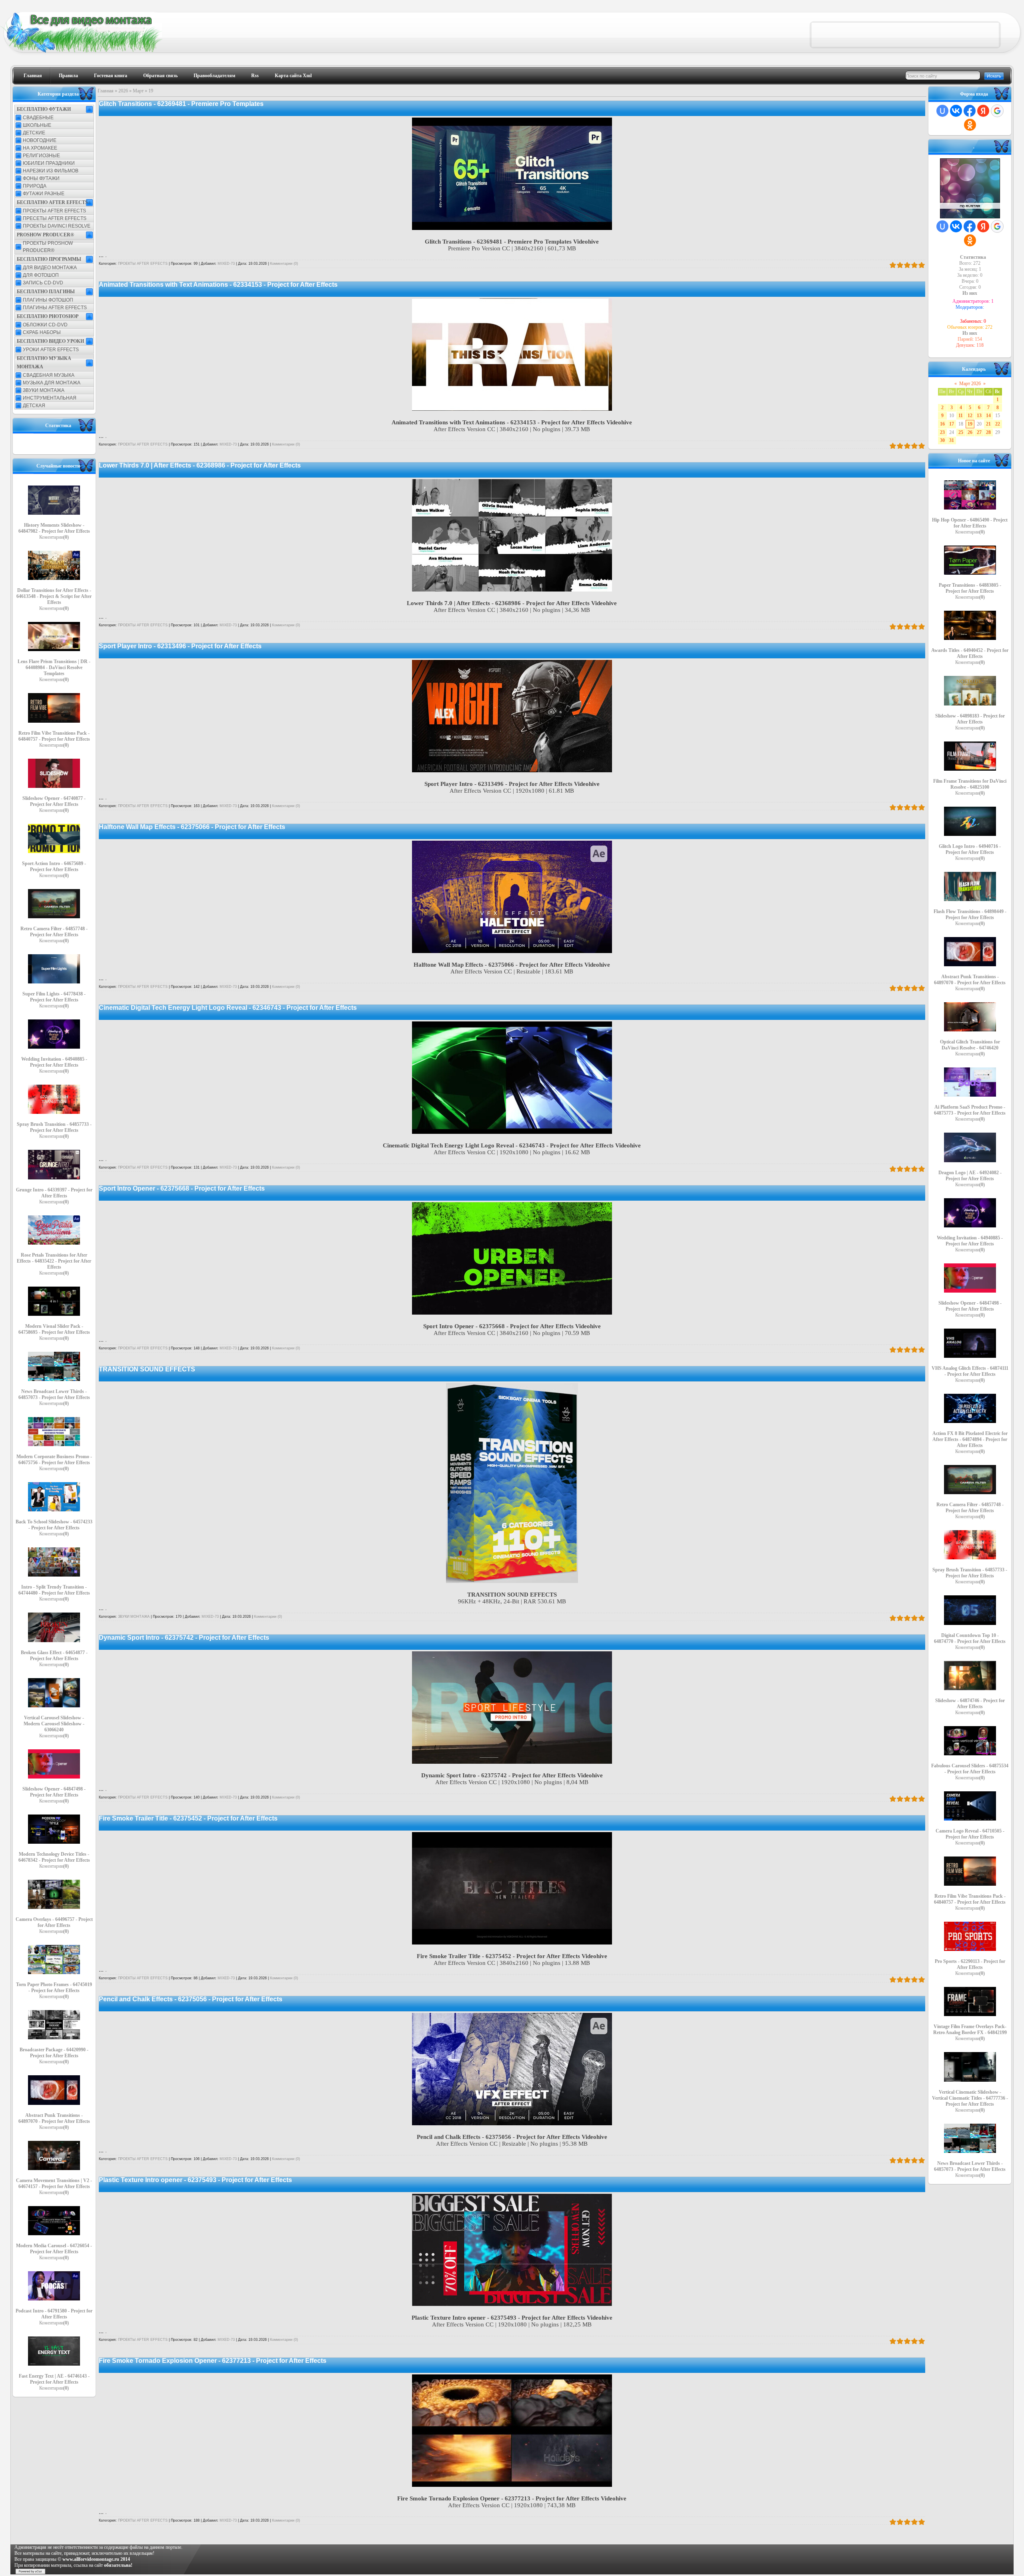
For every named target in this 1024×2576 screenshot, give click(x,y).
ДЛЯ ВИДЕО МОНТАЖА (50, 268)
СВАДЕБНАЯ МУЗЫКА (49, 375)
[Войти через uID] (942, 111)
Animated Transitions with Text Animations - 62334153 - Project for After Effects (218, 285)
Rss (255, 76)
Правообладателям (214, 76)
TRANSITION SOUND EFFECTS (147, 1369)
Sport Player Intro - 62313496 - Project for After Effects (180, 646)
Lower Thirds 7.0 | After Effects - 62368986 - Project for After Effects (200, 465)
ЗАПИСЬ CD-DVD (43, 283)
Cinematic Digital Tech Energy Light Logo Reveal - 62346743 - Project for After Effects (228, 1008)
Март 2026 (970, 384)
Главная (33, 76)
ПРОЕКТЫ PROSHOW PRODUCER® (48, 247)
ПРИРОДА (35, 186)
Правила (68, 76)
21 (988, 424)
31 (952, 440)
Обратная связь (160, 76)
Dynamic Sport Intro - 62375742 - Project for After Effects (184, 1638)
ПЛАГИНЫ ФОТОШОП (48, 300)
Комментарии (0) (284, 264)
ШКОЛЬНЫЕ (37, 125)
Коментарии (54, 537)
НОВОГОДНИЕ (40, 140)
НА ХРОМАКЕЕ (40, 148)
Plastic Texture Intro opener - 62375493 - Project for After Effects (195, 2180)
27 (979, 432)
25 (961, 432)
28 (988, 432)
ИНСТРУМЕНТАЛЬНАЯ (50, 398)
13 (979, 416)
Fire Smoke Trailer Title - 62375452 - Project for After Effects (188, 1818)
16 (942, 424)
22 (998, 424)
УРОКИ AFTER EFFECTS (51, 350)
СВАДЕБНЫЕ (38, 118)
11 (961, 416)
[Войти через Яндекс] (983, 111)
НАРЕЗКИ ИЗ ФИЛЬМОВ (51, 171)
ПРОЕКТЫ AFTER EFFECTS (54, 211)
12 (970, 416)
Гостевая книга (111, 76)
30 (942, 440)
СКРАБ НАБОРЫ (42, 332)
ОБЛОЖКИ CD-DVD (45, 325)
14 (988, 416)
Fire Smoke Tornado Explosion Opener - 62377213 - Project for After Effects (213, 2361)
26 (970, 432)
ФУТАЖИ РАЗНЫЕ (44, 194)
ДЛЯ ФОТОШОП (41, 275)
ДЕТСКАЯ (34, 406)
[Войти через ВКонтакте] (956, 111)
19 (970, 424)
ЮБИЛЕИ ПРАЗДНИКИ (49, 163)
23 (942, 432)
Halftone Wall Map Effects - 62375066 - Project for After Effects (192, 827)
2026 (123, 91)
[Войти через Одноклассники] (970, 125)
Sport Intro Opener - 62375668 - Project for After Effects (182, 1188)
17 (952, 424)
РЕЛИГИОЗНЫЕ (41, 156)
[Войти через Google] (997, 111)
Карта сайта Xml (293, 76)
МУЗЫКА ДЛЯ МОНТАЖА (52, 383)
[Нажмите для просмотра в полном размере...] (512, 228)
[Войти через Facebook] (970, 111)
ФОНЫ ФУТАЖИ (41, 178)
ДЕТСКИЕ (34, 133)
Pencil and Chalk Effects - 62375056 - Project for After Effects (191, 1999)
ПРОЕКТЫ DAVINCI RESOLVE (57, 226)
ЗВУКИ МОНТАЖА (44, 390)
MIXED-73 (226, 264)
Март (138, 91)
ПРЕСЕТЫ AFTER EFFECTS (55, 218)
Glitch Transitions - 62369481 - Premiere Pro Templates (181, 104)
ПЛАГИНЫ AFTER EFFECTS (55, 308)
